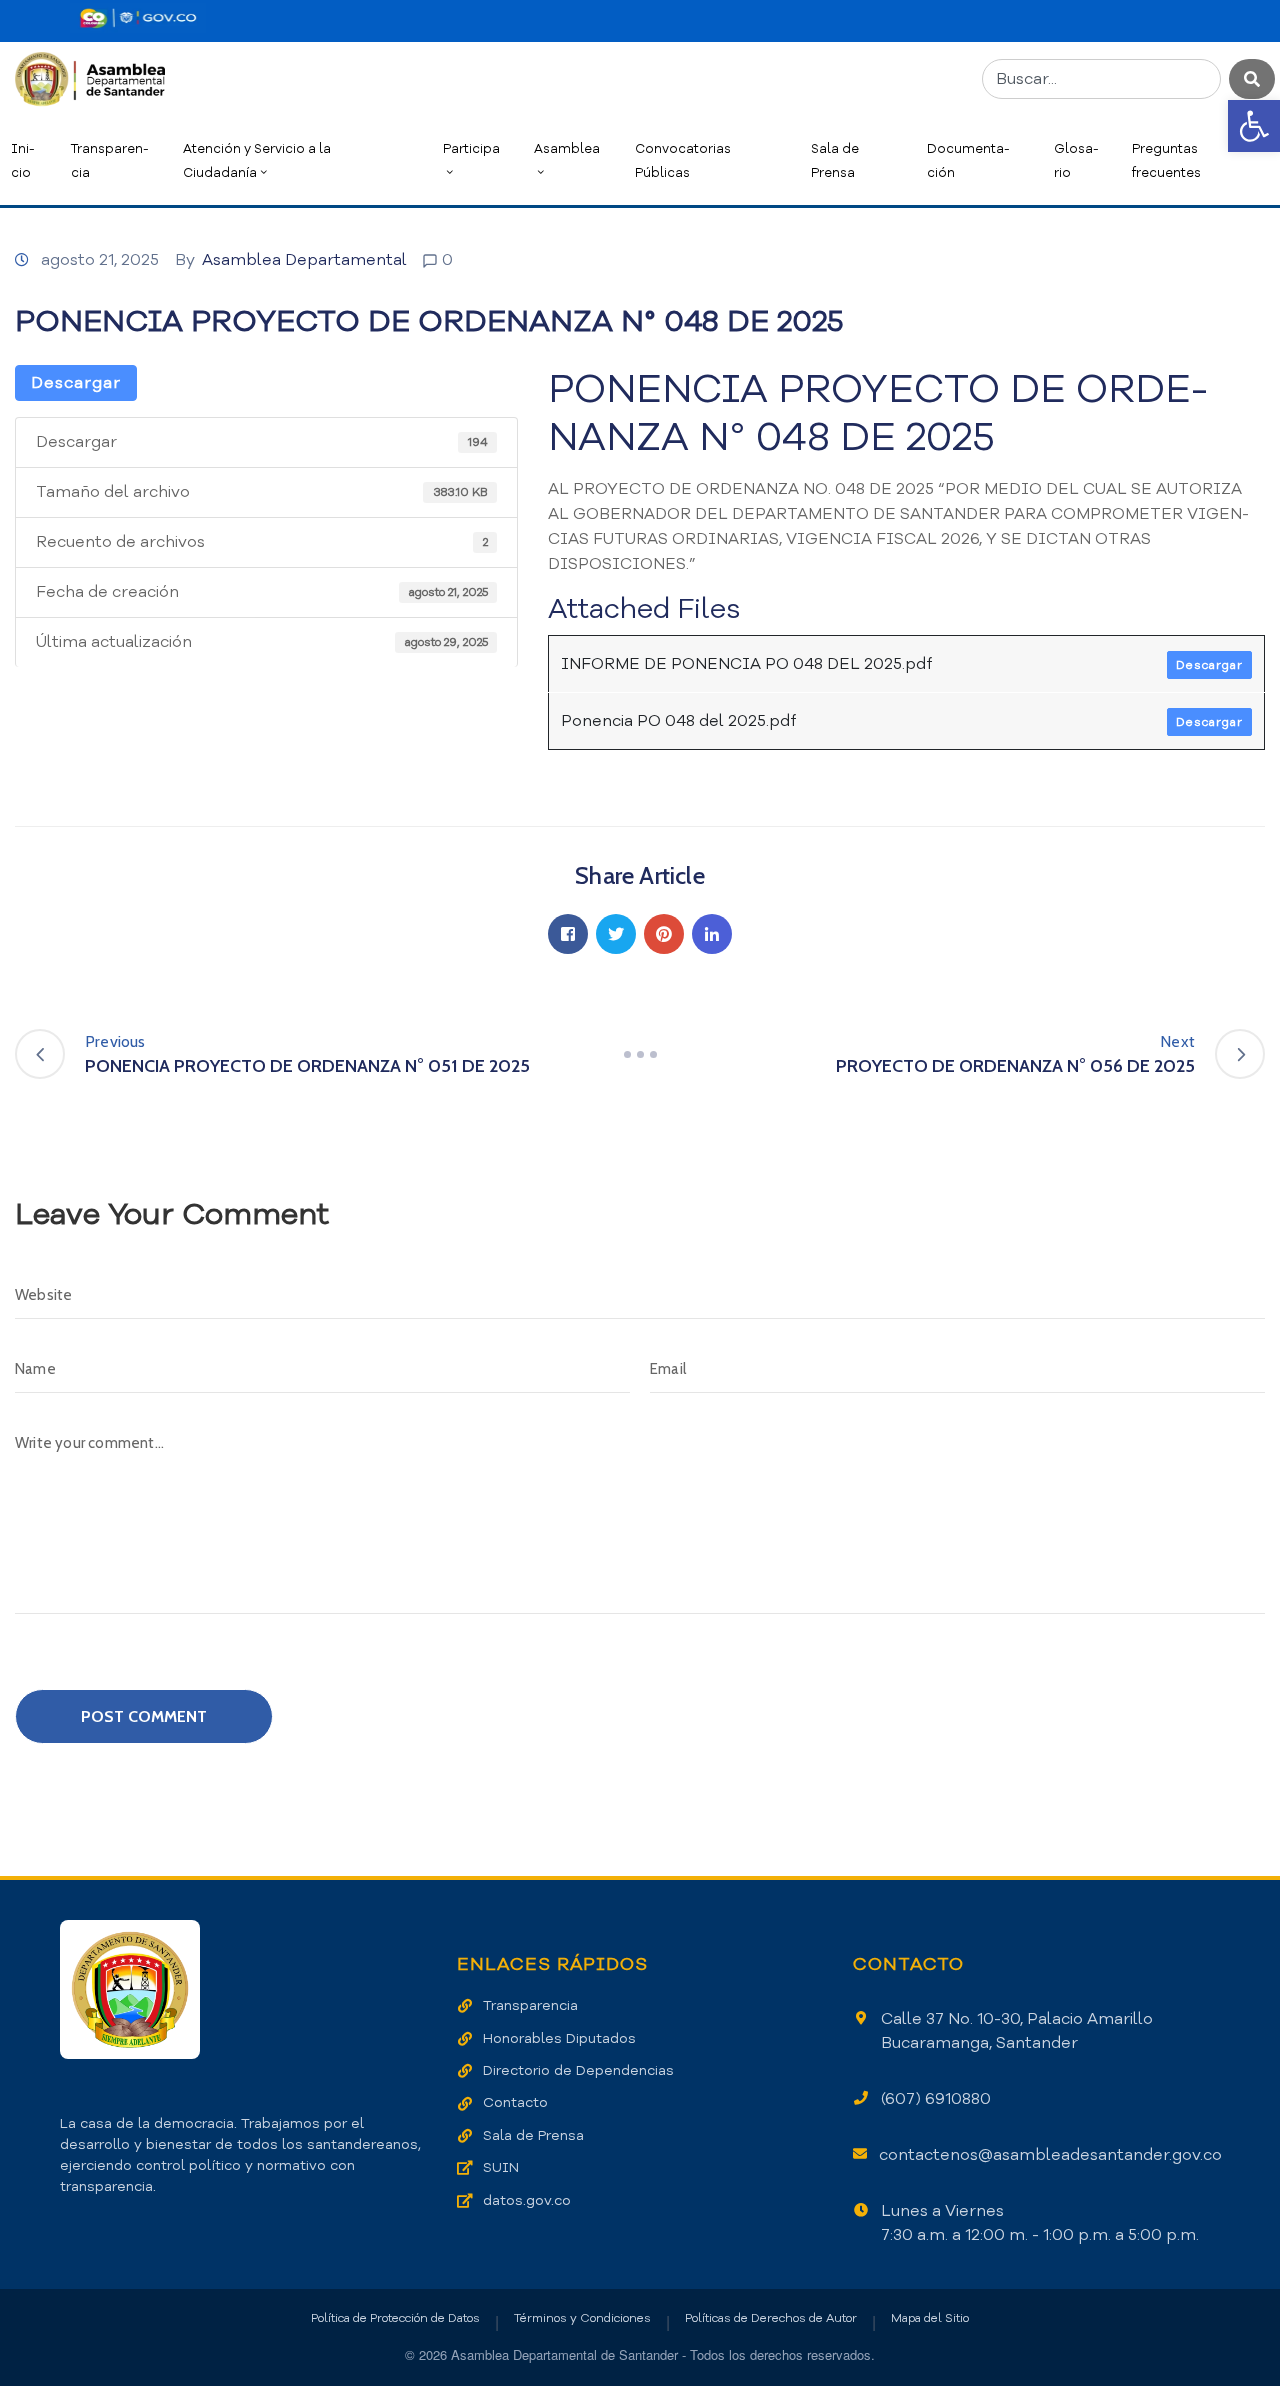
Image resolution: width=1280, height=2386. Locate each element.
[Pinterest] (664, 934)
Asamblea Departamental (304, 260)
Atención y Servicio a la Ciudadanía (257, 160)
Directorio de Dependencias (578, 2070)
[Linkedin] (712, 934)
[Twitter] (616, 934)
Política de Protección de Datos (395, 2318)
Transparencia (110, 160)
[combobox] (1101, 79)
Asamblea (567, 148)
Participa (471, 148)
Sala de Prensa (835, 160)
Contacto (515, 2102)
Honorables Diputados (559, 2038)
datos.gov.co (527, 2200)
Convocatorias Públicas (683, 160)
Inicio (23, 160)
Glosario (1076, 160)
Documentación (968, 160)
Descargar (76, 383)
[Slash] (640, 1054)
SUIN (501, 2167)
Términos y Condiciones (582, 2318)
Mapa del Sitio (930, 2318)
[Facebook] (568, 934)
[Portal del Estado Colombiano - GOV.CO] (138, 18)
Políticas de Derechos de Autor (771, 2318)
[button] (1254, 126)
